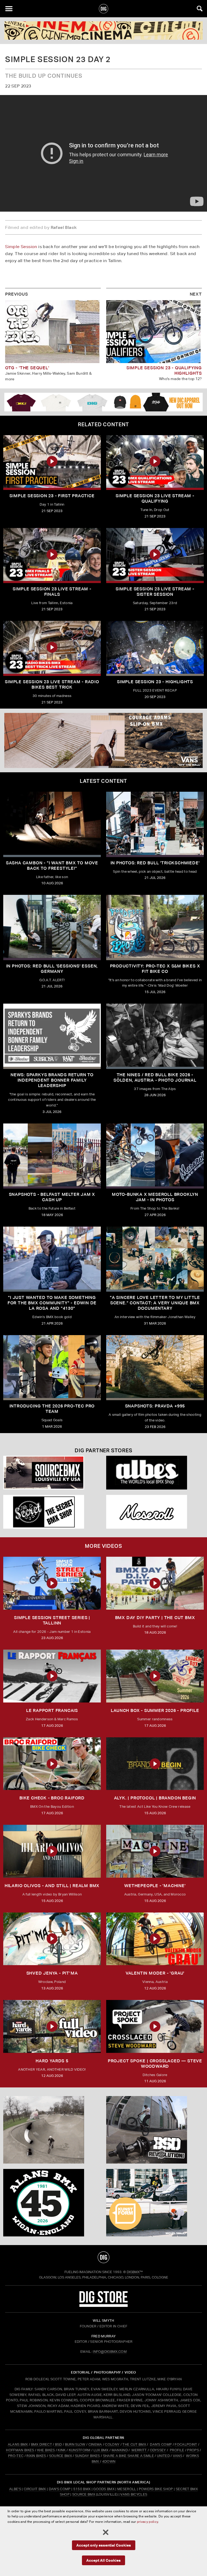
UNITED (163, 2456)
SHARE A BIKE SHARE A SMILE (128, 2456)
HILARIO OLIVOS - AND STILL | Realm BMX (52, 1886)
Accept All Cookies (103, 2560)
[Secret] (52, 1512)
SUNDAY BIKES (87, 2456)
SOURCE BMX (61, 2456)
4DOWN (109, 2461)
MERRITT (139, 2450)
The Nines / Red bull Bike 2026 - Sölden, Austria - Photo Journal (155, 1077)
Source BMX (84, 2494)
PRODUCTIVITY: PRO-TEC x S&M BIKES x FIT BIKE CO (155, 969)
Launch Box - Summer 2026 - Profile (155, 1710)
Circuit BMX (35, 2489)
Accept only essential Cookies (104, 2545)
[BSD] (155, 2130)
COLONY (112, 2444)
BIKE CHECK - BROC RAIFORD (52, 1798)
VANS (177, 2456)
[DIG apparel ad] (103, 402)
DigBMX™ (135, 2272)
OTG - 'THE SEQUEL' (27, 368)
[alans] (52, 2203)
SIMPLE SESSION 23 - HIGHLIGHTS (155, 682)
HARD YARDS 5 (52, 2061)
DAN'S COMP (161, 2444)
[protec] (52, 2130)
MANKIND (120, 2450)
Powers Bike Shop (156, 2489)
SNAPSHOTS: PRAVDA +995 (155, 1406)
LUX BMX (101, 2450)
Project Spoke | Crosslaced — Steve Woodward (155, 2064)
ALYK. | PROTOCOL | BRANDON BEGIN (155, 1798)
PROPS (193, 2450)
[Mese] (155, 1512)
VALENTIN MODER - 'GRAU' (155, 1973)
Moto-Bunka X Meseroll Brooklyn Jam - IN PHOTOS (155, 1197)
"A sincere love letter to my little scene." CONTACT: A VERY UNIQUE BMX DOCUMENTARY (155, 1303)
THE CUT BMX (134, 2444)
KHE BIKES (46, 2450)
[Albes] (155, 1473)
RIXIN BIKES (36, 2456)
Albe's (15, 2489)
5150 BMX (82, 2489)
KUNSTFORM (80, 2450)
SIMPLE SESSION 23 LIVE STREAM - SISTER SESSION (155, 592)
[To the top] (103, 2257)
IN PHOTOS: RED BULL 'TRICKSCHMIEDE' (155, 863)
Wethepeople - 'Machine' (155, 1886)
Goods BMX (104, 2489)
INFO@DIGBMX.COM (110, 2352)
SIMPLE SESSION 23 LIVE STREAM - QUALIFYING (155, 498)
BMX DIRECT (42, 2444)
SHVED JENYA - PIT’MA (52, 1973)
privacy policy (147, 2522)
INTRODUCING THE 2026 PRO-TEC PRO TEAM (52, 1409)
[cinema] (103, 31)
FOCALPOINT (186, 2444)
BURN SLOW (75, 2444)
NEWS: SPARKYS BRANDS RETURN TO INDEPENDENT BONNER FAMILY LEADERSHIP (52, 1080)
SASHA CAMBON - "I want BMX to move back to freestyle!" (52, 866)
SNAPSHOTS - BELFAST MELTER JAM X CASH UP (52, 1197)
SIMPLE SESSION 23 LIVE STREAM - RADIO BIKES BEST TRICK (52, 684)
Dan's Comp (60, 2489)
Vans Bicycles (134, 2494)
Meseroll (127, 2489)
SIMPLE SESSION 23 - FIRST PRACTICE (52, 496)
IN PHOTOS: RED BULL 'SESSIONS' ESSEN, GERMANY (52, 969)
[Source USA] (52, 1473)
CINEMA (95, 2444)
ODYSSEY (158, 2450)
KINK (62, 2450)
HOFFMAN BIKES (20, 2450)
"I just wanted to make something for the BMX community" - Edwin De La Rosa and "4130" (52, 1303)
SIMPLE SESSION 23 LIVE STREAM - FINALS (52, 592)
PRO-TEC (16, 2456)
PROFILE (177, 2450)
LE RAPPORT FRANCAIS (52, 1710)
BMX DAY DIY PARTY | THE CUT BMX (155, 1618)
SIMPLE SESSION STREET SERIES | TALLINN (52, 1620)
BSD (58, 2444)
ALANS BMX (18, 2444)
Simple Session (21, 247)
